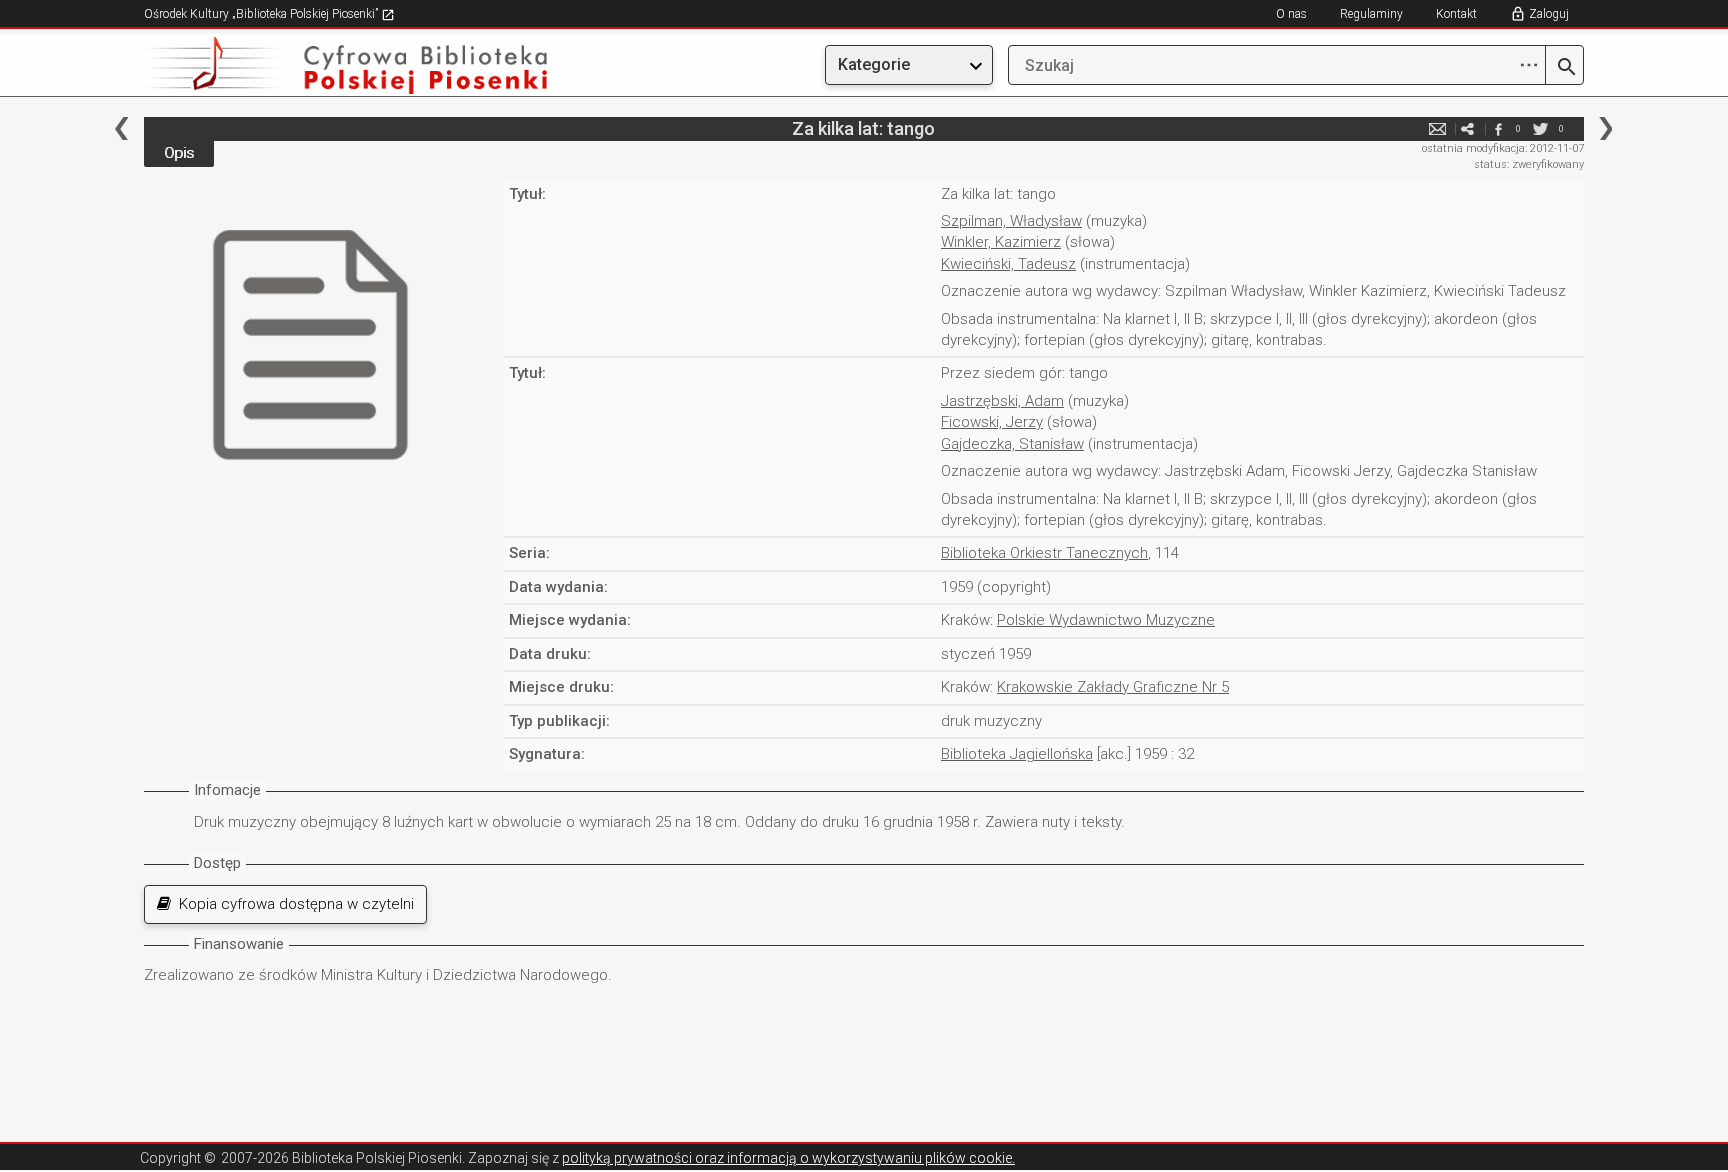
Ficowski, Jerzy (992, 422)
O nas (1291, 14)
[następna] (1605, 128)
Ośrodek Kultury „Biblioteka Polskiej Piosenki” (262, 14)
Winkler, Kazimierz (1001, 242)
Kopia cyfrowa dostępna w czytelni (292, 904)
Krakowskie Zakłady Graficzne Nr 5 (1113, 687)
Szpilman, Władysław (1011, 221)
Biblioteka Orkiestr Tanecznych (1044, 553)
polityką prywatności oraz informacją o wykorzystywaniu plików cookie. (788, 1158)
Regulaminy (1371, 14)
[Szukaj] (1564, 68)
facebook (1498, 128)
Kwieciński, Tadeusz (1008, 264)
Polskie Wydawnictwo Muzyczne (1106, 620)
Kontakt (1456, 14)
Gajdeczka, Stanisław (1012, 444)
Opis (179, 153)
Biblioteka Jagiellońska (1017, 754)
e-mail (1438, 128)
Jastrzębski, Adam (1002, 401)
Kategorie (874, 64)
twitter (1541, 128)
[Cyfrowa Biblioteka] (360, 65)
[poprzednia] (121, 128)
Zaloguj (1549, 14)
